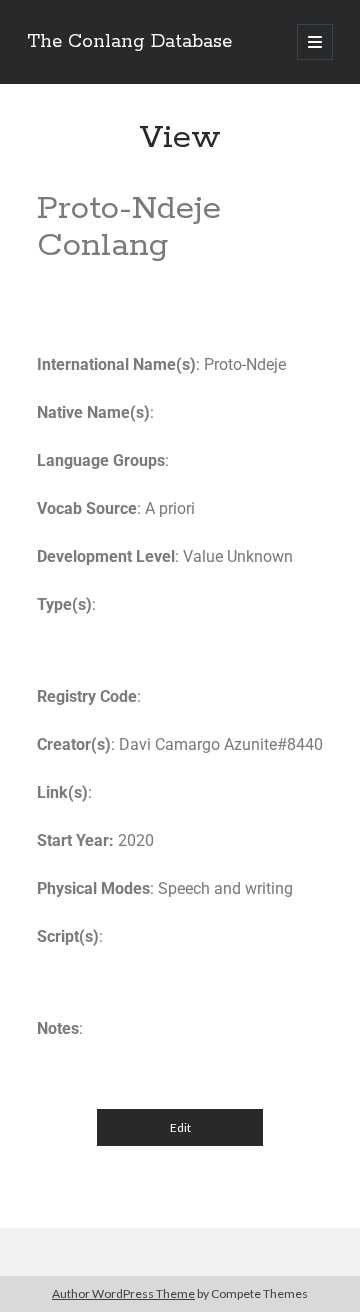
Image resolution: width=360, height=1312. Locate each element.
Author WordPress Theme (123, 1293)
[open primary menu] (315, 42)
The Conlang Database (129, 42)
